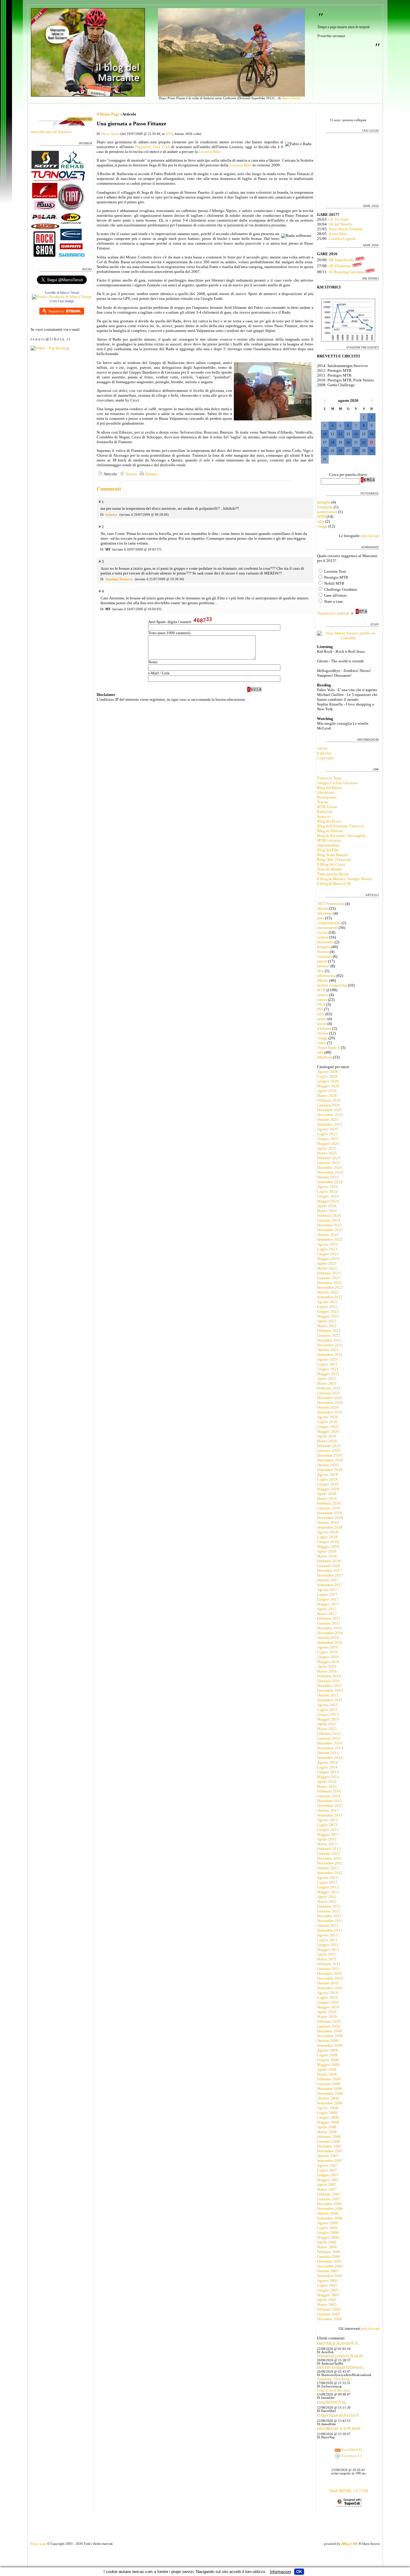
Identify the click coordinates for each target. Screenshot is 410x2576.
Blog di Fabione (330, 831)
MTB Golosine (329, 840)
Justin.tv (324, 816)
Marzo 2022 (327, 1326)
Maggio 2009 (328, 2065)
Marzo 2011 (327, 1959)
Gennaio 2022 (329, 1335)
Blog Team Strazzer (333, 855)
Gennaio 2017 (329, 1623)
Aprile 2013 (327, 1839)
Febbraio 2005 (329, 2309)
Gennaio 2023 (329, 1278)
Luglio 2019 (327, 1479)
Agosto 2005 (327, 2280)
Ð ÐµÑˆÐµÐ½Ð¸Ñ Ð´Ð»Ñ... (339, 2415)
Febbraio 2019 (329, 1503)
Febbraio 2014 (329, 1791)
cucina (322, 932)
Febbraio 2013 (329, 1849)
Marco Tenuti (291, 98)
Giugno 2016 (328, 1657)
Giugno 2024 (328, 1196)
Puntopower (327, 797)
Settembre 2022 (330, 1297)
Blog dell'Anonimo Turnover (341, 826)
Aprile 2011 (327, 1954)
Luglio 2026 (327, 1076)
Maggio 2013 (328, 1834)
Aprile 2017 (327, 1609)
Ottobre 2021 (328, 1350)
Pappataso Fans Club (152, 147)
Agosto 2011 (327, 1935)
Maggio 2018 (328, 1546)
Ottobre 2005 (328, 2271)
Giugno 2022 (328, 1311)
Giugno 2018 (328, 1542)
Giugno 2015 (328, 1714)
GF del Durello (341, 224)
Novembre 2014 (330, 1748)
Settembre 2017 (330, 1585)
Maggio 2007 (328, 2180)
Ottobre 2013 (328, 1810)
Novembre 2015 (330, 1690)
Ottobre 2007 (328, 2156)
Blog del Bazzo (330, 788)
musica (323, 995)
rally (321, 521)
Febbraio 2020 (329, 1446)
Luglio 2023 (327, 1249)
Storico (131, 474)
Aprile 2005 (327, 2300)
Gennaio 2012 (329, 1911)
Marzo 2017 (327, 1614)
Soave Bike (338, 234)
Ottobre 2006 (328, 2213)
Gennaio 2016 (329, 1681)
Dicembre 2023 (329, 1225)
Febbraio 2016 (329, 1676)
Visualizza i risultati (333, 613)
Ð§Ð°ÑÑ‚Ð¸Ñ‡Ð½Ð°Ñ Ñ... (339, 2343)
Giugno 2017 (328, 1599)
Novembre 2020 (330, 1403)
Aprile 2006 (327, 2242)
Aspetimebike (328, 845)
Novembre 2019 (330, 1460)
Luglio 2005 (327, 2285)
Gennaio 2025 (329, 1163)
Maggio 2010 (328, 2007)
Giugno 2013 (328, 1830)
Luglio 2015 (327, 1710)
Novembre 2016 (330, 1633)
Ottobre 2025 (328, 1119)
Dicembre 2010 (329, 1973)
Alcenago (325, 913)
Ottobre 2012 (328, 1868)
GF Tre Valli (339, 219)
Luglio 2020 (327, 1422)
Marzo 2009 (327, 2074)
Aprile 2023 (327, 1263)
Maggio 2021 (328, 1374)
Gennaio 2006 (329, 2257)
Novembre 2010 (330, 1978)
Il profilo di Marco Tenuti (62, 293)
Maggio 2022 (328, 1316)
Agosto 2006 (327, 2223)
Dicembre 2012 (329, 1858)
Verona (323, 1033)
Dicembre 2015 (329, 1686)
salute (322, 1019)
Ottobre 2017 (328, 1580)
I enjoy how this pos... (335, 2390)
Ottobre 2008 (328, 2098)
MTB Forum (327, 807)
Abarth (323, 908)
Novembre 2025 (330, 1115)
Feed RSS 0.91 (352, 2450)
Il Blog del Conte (331, 864)
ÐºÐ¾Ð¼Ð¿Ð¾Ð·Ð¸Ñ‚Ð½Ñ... (341, 2356)
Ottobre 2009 (328, 2041)
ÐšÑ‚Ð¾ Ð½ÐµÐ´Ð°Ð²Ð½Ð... (341, 2367)
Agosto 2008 (327, 2108)
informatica (326, 976)
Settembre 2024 (330, 1182)
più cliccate (370, 536)
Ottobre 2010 (328, 1983)
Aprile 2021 (327, 1379)
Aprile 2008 (327, 2127)
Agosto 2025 (327, 1129)
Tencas (323, 802)
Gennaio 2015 (329, 1738)
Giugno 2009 (328, 2060)
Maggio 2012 (328, 1892)
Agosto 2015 (327, 1705)
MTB (169, 134)
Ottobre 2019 (328, 1465)
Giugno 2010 (328, 2002)
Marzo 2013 (327, 1844)
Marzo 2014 (327, 1786)
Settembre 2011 (330, 1930)
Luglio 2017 (327, 1594)
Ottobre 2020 (328, 1407)
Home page (38, 2544)
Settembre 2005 (330, 2276)
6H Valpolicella (341, 260)
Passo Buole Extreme (346, 229)
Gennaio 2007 (329, 2199)
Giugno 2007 (328, 2175)
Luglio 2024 (327, 1191)
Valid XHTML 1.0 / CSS (348, 2491)
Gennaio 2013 (329, 1854)
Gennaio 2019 (329, 1508)
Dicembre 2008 (329, 2089)
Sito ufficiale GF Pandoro (51, 132)
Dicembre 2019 (329, 1455)
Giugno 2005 (328, 2290)
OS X (321, 1004)
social (322, 1024)
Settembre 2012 (330, 1873)
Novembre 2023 (330, 1230)
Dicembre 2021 (329, 1340)
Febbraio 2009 (329, 2079)
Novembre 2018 (330, 1518)
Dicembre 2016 (329, 1628)
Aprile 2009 (327, 2069)
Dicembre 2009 (329, 2031)
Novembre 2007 (330, 2151)
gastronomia (327, 512)
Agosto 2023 (327, 1244)
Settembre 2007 (330, 2161)
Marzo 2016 (327, 1671)
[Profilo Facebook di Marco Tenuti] (62, 297)
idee (320, 971)
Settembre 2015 (330, 1700)
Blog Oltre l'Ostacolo (334, 860)
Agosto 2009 (327, 2050)
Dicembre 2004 (329, 2319)
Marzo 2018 (327, 1556)
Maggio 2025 (328, 1143)
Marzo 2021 (327, 1383)
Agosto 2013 (327, 1820)
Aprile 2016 (327, 1666)
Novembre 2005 (330, 2266)
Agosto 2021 (327, 1359)
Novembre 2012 (330, 1863)
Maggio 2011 (328, 1949)
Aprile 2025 (327, 1148)
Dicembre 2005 (329, 2261)
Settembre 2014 (330, 1758)
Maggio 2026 (328, 1086)
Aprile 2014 (327, 1782)
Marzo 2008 (327, 2132)
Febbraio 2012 (329, 1906)
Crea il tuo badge (62, 301)
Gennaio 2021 (329, 1393)
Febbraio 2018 (329, 1561)
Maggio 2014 (328, 1777)
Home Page (110, 114)
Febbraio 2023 (329, 1273)
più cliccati (371, 2328)
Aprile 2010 (327, 2012)
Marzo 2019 (327, 1498)
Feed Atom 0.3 (351, 2456)
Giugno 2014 (328, 1772)
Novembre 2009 (330, 2036)
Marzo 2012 (327, 1901)
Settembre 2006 (330, 2218)
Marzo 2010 (327, 2017)
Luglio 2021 (327, 1364)
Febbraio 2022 (329, 1331)
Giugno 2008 (328, 2117)
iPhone (323, 980)
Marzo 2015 (327, 1729)
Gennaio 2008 (329, 2141)
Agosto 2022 (327, 1302)
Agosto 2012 (327, 1878)
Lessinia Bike (210, 152)
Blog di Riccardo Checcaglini (341, 836)
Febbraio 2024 (329, 1215)
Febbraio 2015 (329, 1734)
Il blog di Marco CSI (334, 884)
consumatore (327, 928)
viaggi (322, 526)
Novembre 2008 (330, 2093)
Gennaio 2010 (329, 2026)
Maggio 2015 (328, 1719)
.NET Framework (331, 904)
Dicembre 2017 (329, 1570)
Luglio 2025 (327, 1134)
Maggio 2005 (328, 2295)
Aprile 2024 (327, 1206)
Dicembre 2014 (329, 1743)
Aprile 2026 (327, 1091)
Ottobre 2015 (328, 1695)
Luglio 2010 (327, 1997)
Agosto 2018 (327, 1532)
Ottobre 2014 (328, 1753)
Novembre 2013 (330, 1806)
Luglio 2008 (327, 2113)
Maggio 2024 (328, 1201)
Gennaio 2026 (329, 1105)
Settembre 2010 (330, 1988)
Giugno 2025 (328, 1139)
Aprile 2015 (327, 1724)
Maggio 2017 (328, 1604)
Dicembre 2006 (329, 2204)
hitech (322, 961)
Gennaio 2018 (329, 1566)
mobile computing (332, 985)
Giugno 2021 (328, 1369)
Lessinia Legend (342, 239)
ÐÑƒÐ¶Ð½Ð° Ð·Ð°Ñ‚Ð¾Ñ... (340, 2429)
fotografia (325, 507)
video (322, 1043)
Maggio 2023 (328, 1259)
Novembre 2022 (330, 1287)
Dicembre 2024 (329, 1167)
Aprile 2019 (327, 1494)
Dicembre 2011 (329, 1916)
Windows (324, 1057)
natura (322, 1000)
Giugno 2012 (328, 1887)
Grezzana (324, 956)
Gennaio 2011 (329, 1969)
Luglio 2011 (327, 1940)
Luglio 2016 (327, 1652)
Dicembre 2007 (329, 2146)
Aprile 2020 (327, 1436)
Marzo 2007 (327, 2189)
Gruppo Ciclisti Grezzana (338, 783)
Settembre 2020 (330, 1412)
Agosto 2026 (327, 1072)
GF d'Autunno (340, 266)
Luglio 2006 (327, 2228)
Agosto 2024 (327, 1187)
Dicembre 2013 (329, 1801)
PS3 (320, 1009)
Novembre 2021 (330, 1345)
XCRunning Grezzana (347, 272)
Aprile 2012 (327, 1897)
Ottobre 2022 (328, 1292)
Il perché (324, 753)
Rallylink (325, 812)
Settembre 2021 (330, 1355)
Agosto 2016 (327, 1647)
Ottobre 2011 (328, 1925)
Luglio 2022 (327, 1307)
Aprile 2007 (327, 2185)
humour (323, 966)
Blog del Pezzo (329, 821)
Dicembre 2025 (329, 1110)
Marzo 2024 (327, 1211)
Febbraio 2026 (329, 1100)
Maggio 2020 (328, 1431)
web (320, 1052)
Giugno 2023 (328, 1254)
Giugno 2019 (328, 1484)
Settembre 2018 (330, 1527)
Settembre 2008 (330, 2103)
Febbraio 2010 (329, 2021)
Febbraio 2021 (329, 1388)
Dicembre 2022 (329, 1283)
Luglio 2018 (327, 1537)
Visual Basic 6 (329, 1048)
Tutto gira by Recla (333, 874)
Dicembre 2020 (329, 1398)
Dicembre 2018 (329, 1513)
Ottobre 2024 (328, 1177)
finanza (323, 952)
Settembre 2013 (330, 1815)
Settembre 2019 (330, 1470)
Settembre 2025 (330, 1124)
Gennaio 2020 (329, 1451)
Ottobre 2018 (328, 1522)
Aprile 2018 (327, 1551)
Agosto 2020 (327, 1417)
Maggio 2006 (328, 2237)
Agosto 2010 (327, 1993)
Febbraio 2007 (329, 2194)
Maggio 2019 (328, 1489)
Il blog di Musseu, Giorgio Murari (344, 879)
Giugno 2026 (328, 1081)
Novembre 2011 (330, 1921)
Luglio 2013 (327, 1825)
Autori (322, 748)
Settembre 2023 (330, 1239)
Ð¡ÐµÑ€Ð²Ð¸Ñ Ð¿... (333, 2402)
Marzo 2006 (327, 2247)
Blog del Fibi (328, 850)
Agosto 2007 (327, 2165)
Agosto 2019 (327, 1475)
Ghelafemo (326, 792)
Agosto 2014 (327, 1762)
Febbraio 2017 (329, 1618)
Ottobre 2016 (328, 1638)
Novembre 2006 (330, 2209)
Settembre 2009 (330, 2045)
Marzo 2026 (327, 1095)
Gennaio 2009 (329, 2084)
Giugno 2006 (328, 2233)
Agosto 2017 (327, 1590)
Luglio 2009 (327, 2055)
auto (321, 918)
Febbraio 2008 (329, 2137)
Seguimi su (57, 311)
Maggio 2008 (328, 2122)
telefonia (324, 1028)
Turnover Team (329, 778)
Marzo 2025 (327, 1153)
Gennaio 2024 (329, 1220)
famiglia (324, 502)
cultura (323, 937)
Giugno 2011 (328, 1945)
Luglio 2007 (327, 2170)
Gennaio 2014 (329, 1796)
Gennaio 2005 (329, 2314)
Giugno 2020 (328, 1427)
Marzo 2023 (327, 1268)
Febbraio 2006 (329, 2252)
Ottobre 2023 (328, 1235)
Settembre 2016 (330, 1642)
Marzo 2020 (327, 1441)
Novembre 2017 (330, 1575)
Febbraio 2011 (329, 1964)
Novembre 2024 (330, 1172)
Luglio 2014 (327, 1767)
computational (329, 923)
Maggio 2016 (328, 1662)
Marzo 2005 (327, 2304)
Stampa (151, 474)
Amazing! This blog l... (336, 2379)
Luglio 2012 (327, 1882)
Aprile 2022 (327, 1321)
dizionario (325, 942)
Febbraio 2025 (329, 1158)
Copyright (325, 758)
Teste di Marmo (330, 869)
